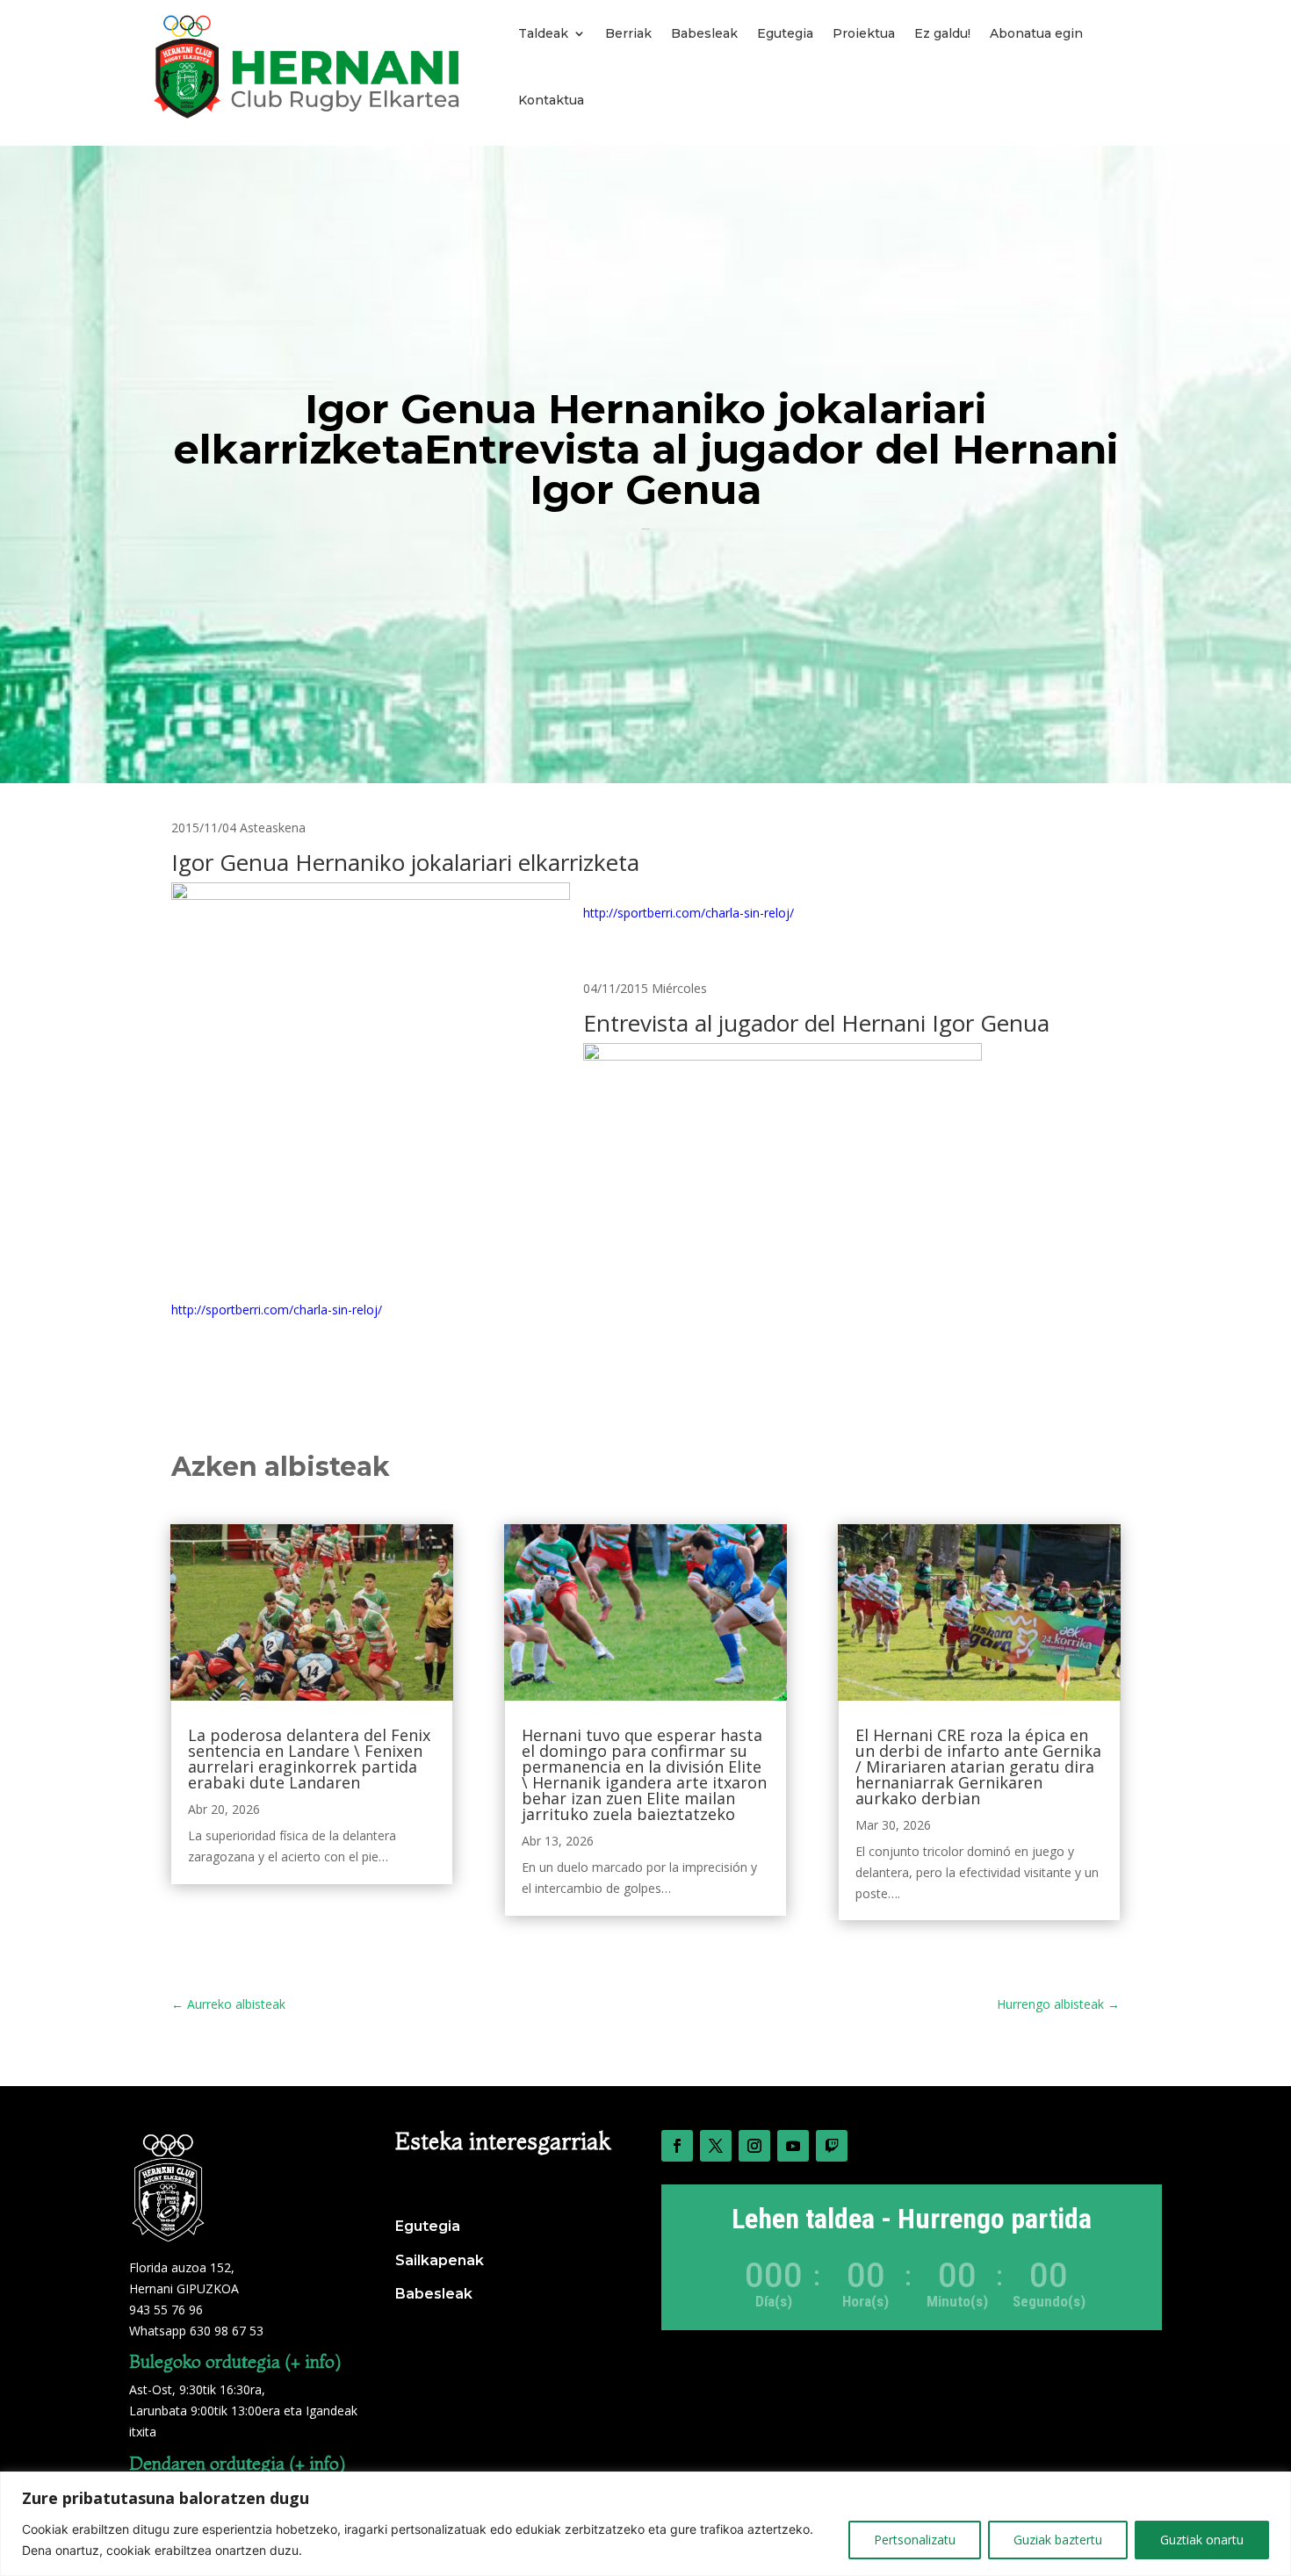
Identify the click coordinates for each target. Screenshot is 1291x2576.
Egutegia (785, 33)
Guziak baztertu (1058, 2540)
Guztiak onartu (1202, 2540)
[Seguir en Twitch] (832, 2146)
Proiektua (864, 33)
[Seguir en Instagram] (754, 2146)
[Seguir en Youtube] (793, 2146)
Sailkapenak (440, 2260)
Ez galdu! (942, 33)
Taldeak (543, 33)
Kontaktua (551, 100)
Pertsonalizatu (915, 2540)
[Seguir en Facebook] (677, 2146)
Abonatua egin (1036, 33)
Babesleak (704, 33)
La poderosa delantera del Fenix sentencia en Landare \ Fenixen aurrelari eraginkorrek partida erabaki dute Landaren (309, 1759)
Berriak (628, 33)
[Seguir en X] (716, 2146)
